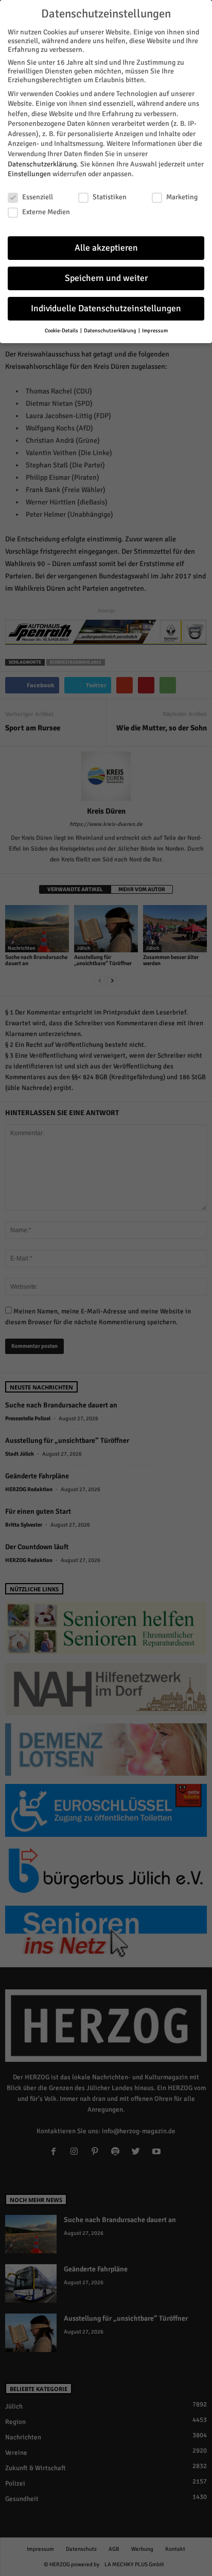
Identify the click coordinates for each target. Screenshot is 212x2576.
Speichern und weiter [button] (106, 278)
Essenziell (38, 197)
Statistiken (110, 197)
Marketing (182, 197)
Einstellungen (29, 174)
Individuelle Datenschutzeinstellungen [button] (106, 308)
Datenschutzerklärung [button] (111, 331)
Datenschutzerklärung (42, 164)
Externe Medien (46, 212)
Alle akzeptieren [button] (106, 248)
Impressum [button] (155, 331)
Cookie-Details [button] (62, 331)
